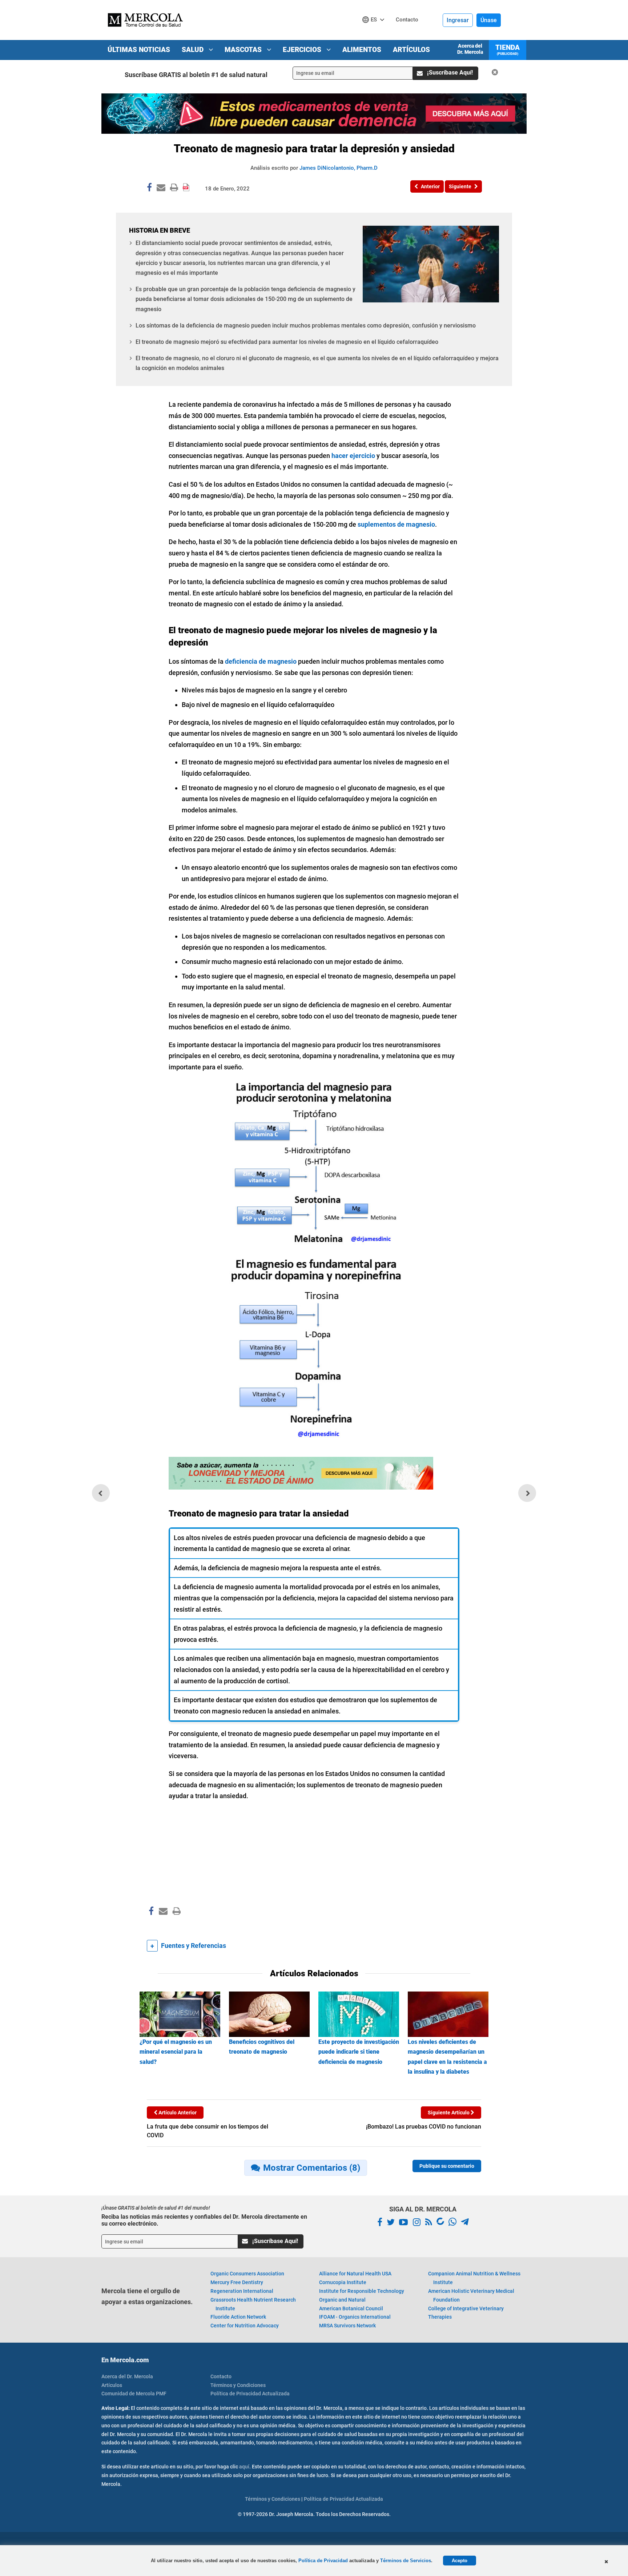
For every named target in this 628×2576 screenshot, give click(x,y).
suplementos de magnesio (396, 524)
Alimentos (362, 50)
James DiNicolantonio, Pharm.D (339, 168)
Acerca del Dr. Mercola (470, 49)
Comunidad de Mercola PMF (134, 2394)
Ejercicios (303, 50)
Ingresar (458, 20)
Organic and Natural (342, 2300)
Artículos (411, 50)
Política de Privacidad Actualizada (250, 2394)
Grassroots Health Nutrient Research (253, 2304)
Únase (489, 20)
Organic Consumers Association (247, 2274)
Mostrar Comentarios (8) (312, 2168)
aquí (244, 2467)
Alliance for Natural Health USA (355, 2274)
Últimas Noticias (139, 50)
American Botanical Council (351, 2308)
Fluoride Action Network (238, 2317)
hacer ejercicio (353, 456)
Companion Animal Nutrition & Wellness (474, 2278)
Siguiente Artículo (449, 2113)
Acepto (460, 2561)
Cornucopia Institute (343, 2282)
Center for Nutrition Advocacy (245, 2326)
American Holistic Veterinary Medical (471, 2295)
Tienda (508, 49)
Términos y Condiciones (238, 2385)
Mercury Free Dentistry (237, 2282)
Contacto (221, 2376)
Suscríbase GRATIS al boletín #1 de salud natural (196, 75)
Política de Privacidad (323, 2561)
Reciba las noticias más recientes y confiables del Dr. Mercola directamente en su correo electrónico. (204, 2220)
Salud (194, 50)
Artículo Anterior (177, 2113)
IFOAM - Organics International (355, 2317)
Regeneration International (242, 2291)
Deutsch (375, 33)
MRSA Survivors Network (347, 2326)
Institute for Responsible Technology (362, 2291)
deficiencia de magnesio (261, 661)
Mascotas (244, 50)
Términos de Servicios (406, 2561)
